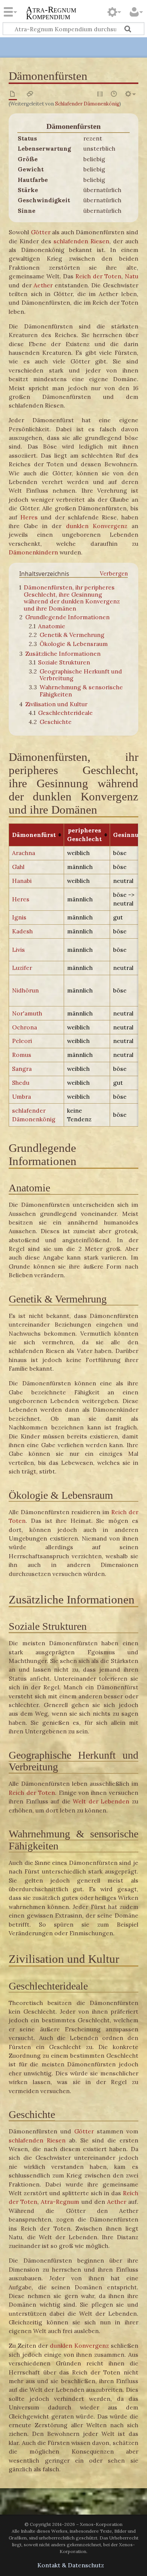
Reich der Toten (98, 276)
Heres (29, 517)
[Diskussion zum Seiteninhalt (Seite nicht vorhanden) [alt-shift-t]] (30, 94)
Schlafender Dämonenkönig (87, 104)
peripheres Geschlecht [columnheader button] (84, 834)
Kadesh (22, 931)
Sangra (22, 1069)
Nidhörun (25, 990)
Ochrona (24, 1027)
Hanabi (22, 881)
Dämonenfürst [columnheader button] (34, 835)
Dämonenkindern (33, 552)
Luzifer (22, 968)
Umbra (21, 1096)
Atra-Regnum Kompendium (51, 14)
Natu (132, 276)
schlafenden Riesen (81, 241)
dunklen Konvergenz (97, 526)
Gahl (18, 867)
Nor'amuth (27, 1013)
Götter (41, 232)
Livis (18, 950)
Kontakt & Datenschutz (71, 2565)
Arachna (24, 853)
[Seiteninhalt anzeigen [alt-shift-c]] (13, 94)
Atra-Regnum (60, 2202)
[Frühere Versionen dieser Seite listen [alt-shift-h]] (114, 94)
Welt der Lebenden (101, 1801)
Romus (22, 1055)
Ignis (19, 917)
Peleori (22, 1041)
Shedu (21, 1083)
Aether (43, 285)
